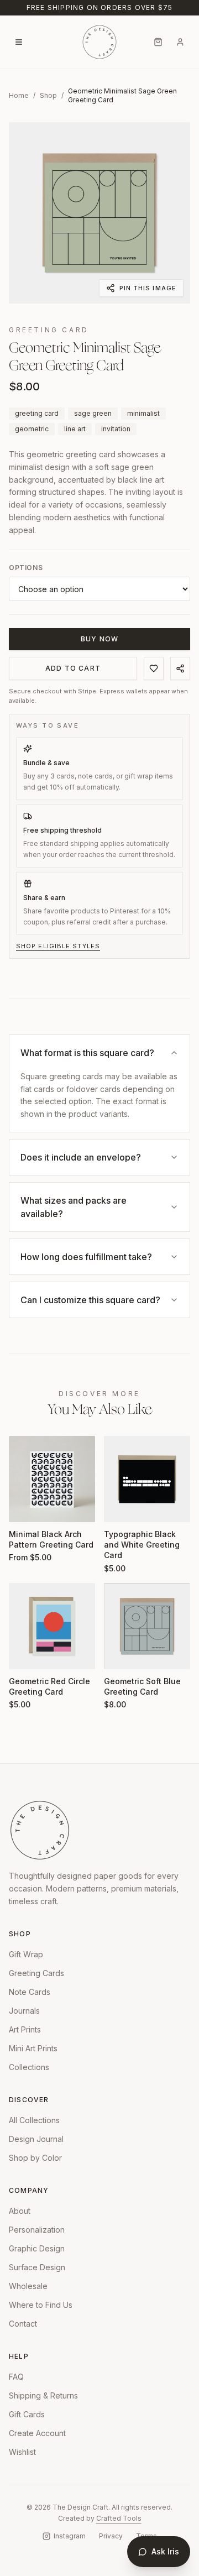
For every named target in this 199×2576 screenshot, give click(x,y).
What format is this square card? (87, 1053)
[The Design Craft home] (99, 42)
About (20, 2211)
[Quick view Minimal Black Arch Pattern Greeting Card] (24, 1507)
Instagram (70, 2536)
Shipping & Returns (43, 2395)
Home (19, 95)
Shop (48, 95)
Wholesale (28, 2286)
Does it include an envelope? (81, 1157)
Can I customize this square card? (90, 1300)
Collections (29, 2067)
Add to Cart (73, 668)
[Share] (180, 668)
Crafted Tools (119, 2518)
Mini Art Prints (33, 2048)
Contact (23, 2324)
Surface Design (37, 2267)
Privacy (111, 2536)
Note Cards (30, 1992)
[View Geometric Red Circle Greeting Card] (52, 1626)
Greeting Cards (36, 1973)
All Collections (34, 2120)
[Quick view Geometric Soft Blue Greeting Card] (119, 1654)
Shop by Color (35, 2158)
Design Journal (36, 2139)
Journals (24, 2011)
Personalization (37, 2230)
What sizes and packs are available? (74, 1207)
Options (26, 568)
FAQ (16, 2377)
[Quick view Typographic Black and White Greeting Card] (119, 1507)
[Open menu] (19, 42)
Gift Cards (27, 2414)
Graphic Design (37, 2248)
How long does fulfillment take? (86, 1257)
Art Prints (25, 2029)
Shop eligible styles (58, 946)
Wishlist (22, 2452)
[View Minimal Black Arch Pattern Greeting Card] (52, 1479)
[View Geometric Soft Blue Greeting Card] (147, 1626)
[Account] (180, 42)
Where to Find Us (41, 2305)
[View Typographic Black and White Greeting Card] (147, 1479)
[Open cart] (158, 42)
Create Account (37, 2433)
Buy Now (99, 639)
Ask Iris (165, 2551)
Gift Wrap (26, 1954)
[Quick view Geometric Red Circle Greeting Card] (24, 1654)
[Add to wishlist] (154, 668)
